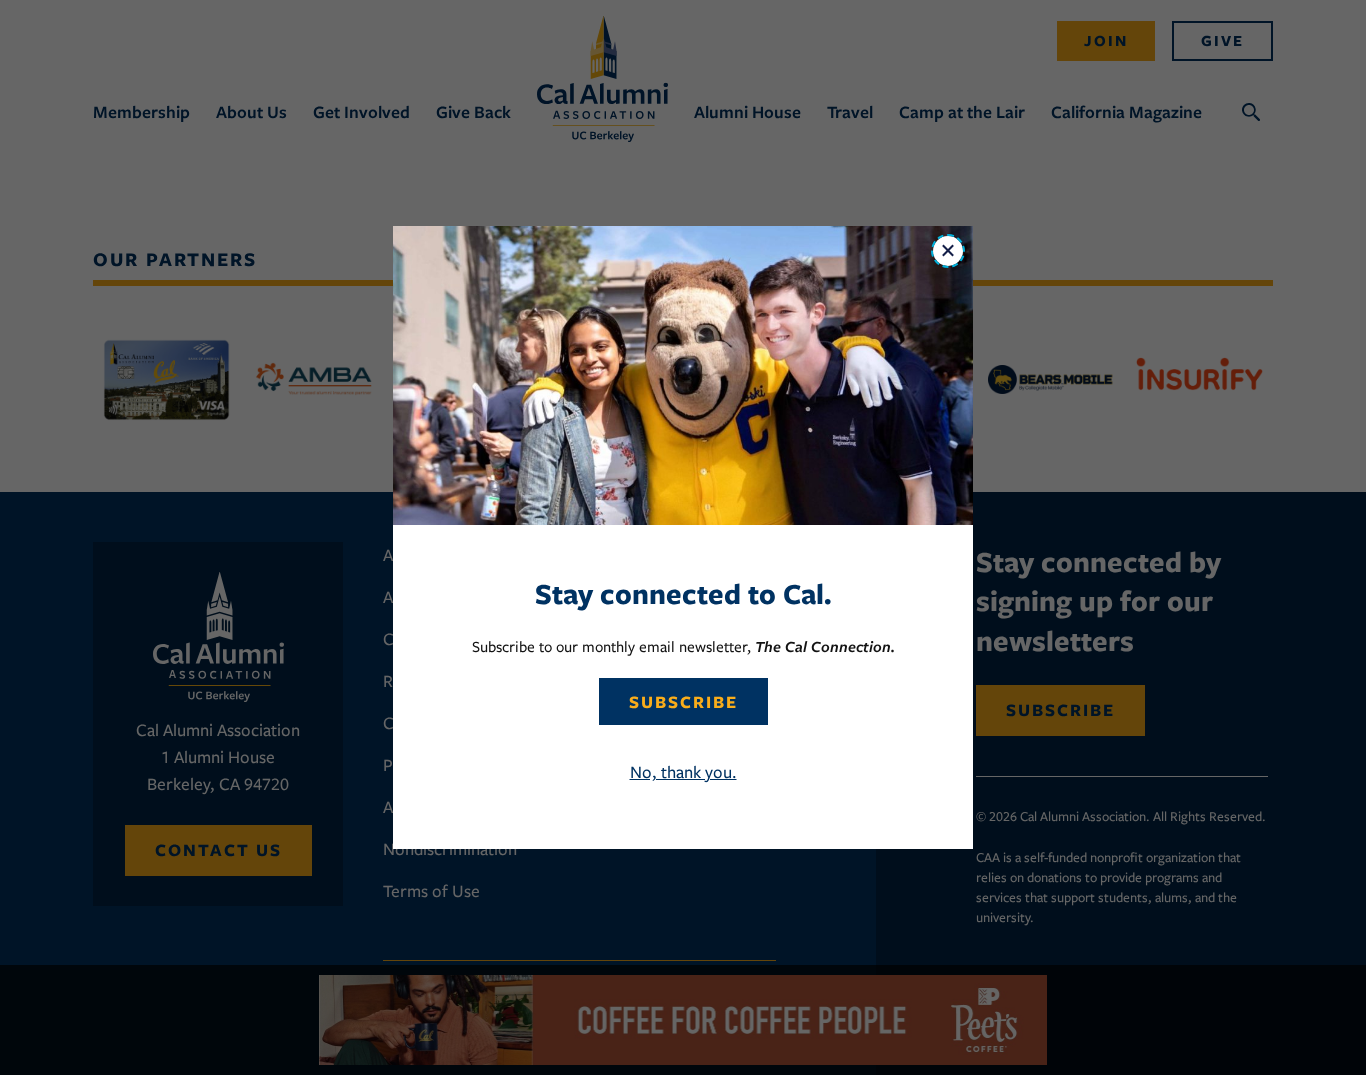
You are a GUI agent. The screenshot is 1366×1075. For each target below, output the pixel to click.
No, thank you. (683, 772)
